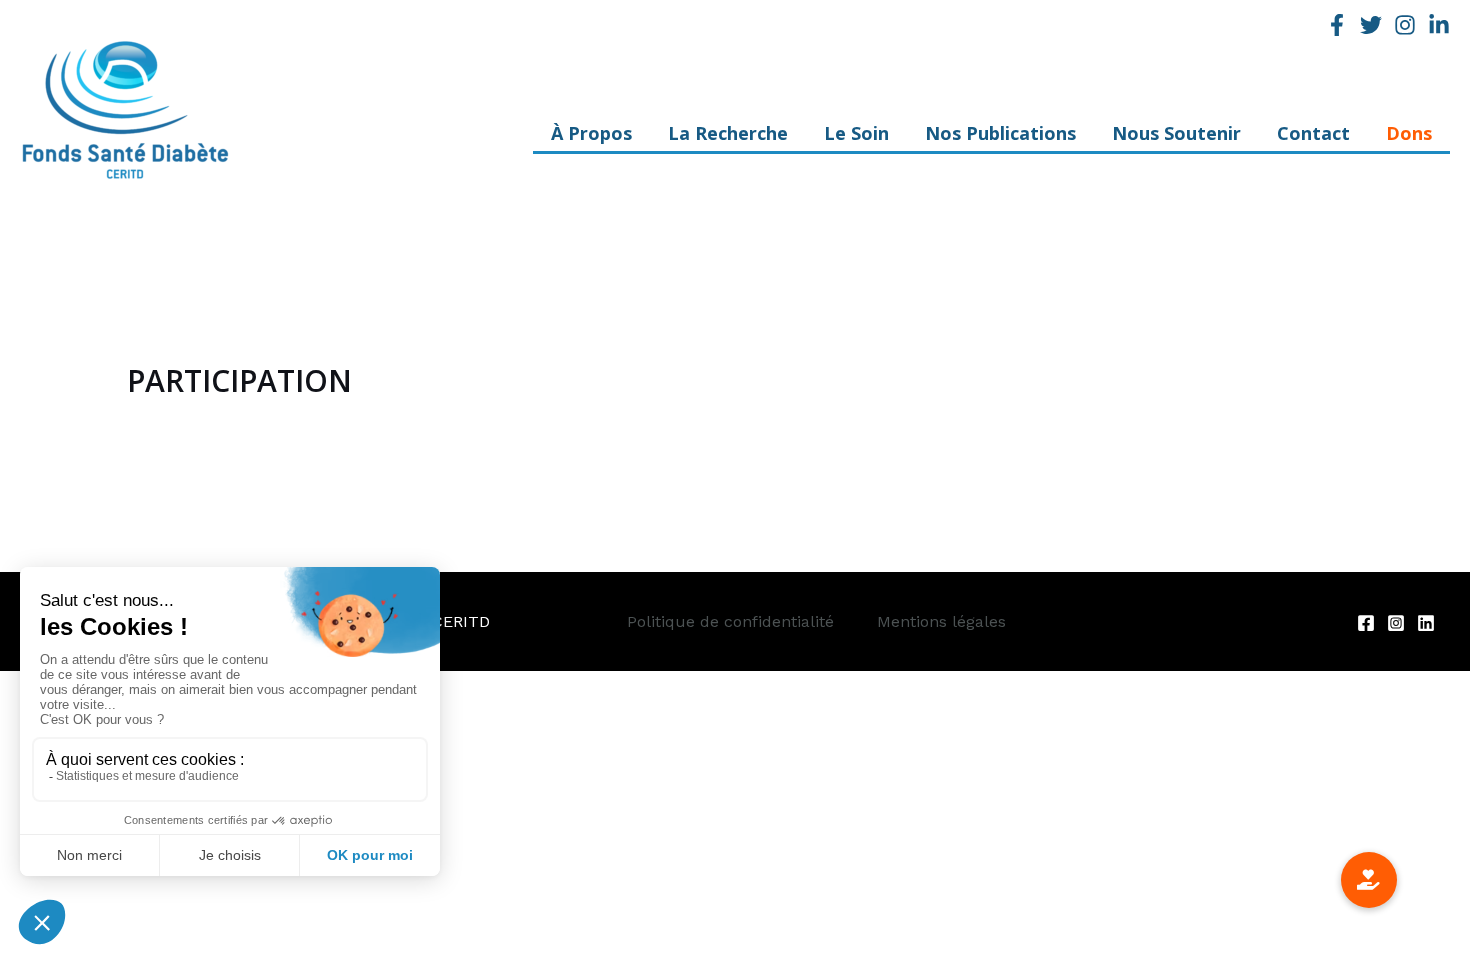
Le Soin (856, 139)
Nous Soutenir (1176, 139)
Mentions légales (941, 621)
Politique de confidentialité (730, 621)
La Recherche (728, 139)
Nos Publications (1000, 139)
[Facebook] (1337, 25)
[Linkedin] (1439, 25)
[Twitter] (1371, 25)
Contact (1313, 139)
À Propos (591, 139)
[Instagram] (1405, 25)
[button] (1369, 880)
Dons (1409, 139)
